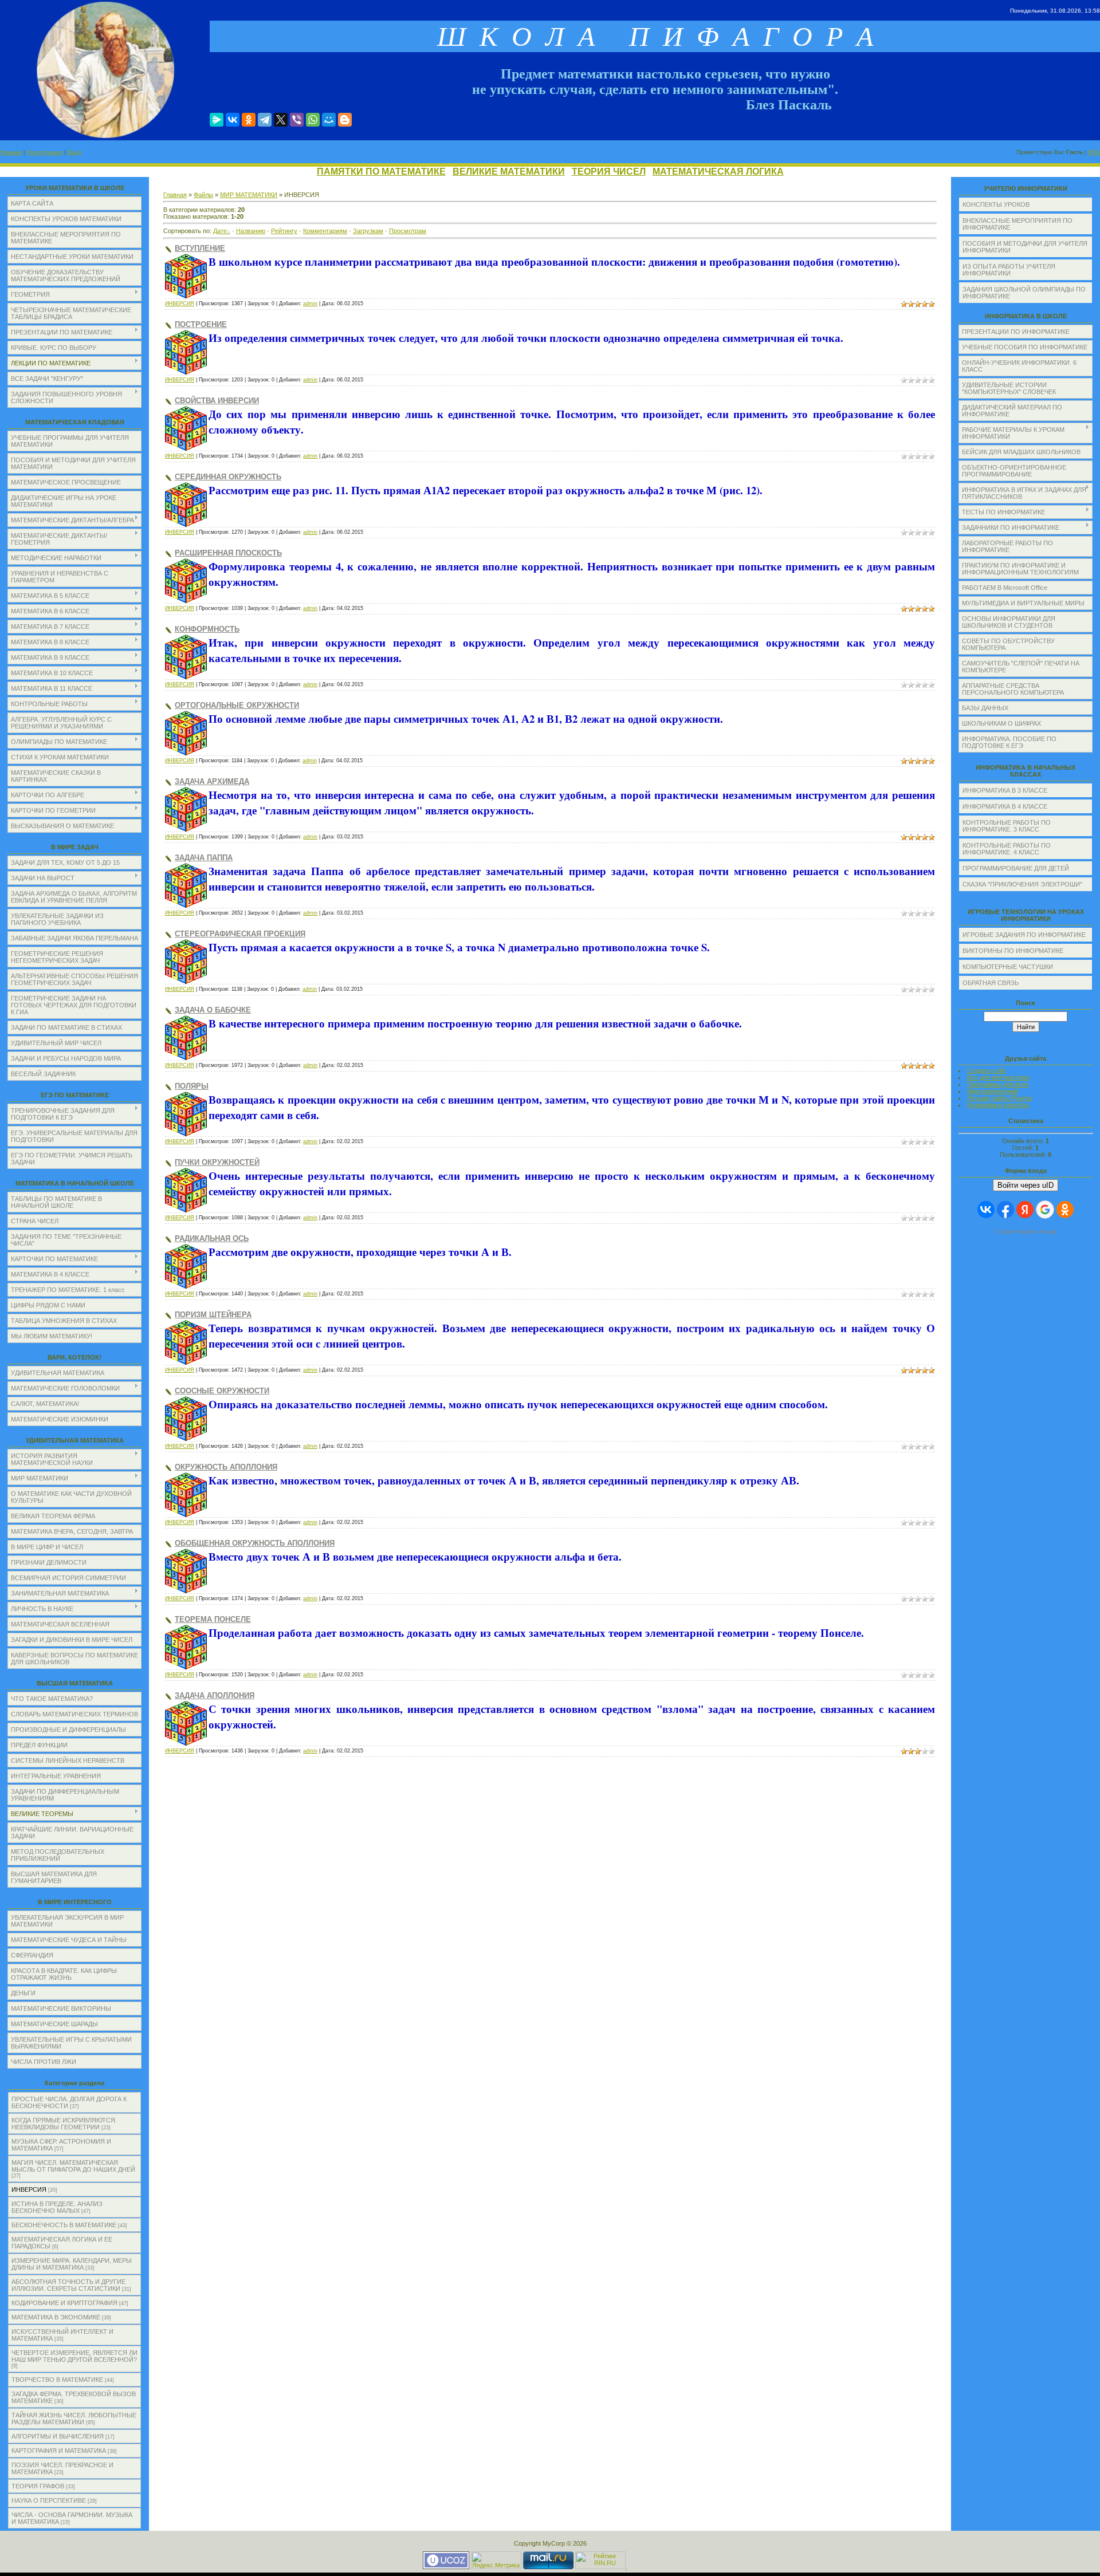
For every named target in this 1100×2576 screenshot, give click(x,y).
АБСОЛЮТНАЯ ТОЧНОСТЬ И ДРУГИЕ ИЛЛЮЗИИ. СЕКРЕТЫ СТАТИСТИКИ (68, 2285)
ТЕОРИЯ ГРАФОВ (38, 2486)
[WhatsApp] (313, 120)
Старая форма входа (1026, 1231)
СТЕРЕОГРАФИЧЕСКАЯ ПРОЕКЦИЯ (240, 934)
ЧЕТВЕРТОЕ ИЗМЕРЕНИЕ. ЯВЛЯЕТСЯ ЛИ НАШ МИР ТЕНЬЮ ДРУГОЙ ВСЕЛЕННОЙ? (74, 2356)
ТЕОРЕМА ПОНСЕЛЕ (213, 1619)
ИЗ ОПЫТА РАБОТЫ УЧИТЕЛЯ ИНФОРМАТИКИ (1009, 270)
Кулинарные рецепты (998, 1105)
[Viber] (297, 120)
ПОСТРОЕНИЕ (201, 324)
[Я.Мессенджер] (217, 120)
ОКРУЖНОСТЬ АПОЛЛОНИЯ (226, 1467)
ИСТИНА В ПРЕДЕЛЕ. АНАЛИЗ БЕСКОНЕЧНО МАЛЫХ (57, 2207)
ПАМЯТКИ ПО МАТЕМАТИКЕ (381, 172)
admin (310, 304)
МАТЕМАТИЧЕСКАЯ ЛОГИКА (718, 172)
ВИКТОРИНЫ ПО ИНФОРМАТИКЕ (1013, 951)
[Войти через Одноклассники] (1065, 1210)
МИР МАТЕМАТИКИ (249, 195)
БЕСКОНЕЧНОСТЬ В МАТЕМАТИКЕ (64, 2225)
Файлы (203, 195)
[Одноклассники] (249, 120)
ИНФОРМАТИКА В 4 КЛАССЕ (1005, 806)
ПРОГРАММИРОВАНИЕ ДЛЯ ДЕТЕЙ (1016, 868)
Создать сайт (987, 1070)
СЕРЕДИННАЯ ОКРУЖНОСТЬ (228, 477)
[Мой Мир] (329, 120)
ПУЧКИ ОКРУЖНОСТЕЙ (217, 1162)
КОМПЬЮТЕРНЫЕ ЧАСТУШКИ (1008, 967)
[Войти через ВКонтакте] (986, 1210)
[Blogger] (345, 120)
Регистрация (45, 152)
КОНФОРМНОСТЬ (207, 629)
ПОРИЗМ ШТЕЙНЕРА (213, 1315)
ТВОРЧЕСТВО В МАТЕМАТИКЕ (57, 2380)
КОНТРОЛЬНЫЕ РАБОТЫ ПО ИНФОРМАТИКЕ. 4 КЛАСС (1007, 849)
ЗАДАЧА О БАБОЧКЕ (213, 1010)
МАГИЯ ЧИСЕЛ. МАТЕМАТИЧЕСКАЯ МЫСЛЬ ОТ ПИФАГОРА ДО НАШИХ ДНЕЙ (73, 2166)
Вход (74, 152)
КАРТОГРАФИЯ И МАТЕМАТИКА (59, 2451)
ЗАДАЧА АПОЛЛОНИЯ (215, 1695)
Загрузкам (368, 231)
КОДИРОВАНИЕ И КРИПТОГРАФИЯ (64, 2303)
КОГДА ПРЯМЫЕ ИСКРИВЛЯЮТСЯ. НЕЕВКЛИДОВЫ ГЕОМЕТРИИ (64, 2124)
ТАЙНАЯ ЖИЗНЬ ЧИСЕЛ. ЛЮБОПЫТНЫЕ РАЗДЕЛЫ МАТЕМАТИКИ (74, 2419)
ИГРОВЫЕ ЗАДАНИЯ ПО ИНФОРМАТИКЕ (1024, 935)
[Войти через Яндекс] (1025, 1210)
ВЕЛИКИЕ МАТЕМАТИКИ (509, 172)
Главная (11, 152)
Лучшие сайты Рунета (999, 1098)
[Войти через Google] (1045, 1210)
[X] (281, 120)
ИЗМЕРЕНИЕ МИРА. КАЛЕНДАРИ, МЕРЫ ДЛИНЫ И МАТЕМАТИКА (72, 2264)
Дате (220, 231)
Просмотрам (408, 231)
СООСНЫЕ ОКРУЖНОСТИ (222, 1391)
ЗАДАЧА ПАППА (204, 858)
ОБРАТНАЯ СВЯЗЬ (991, 983)
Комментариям (325, 231)
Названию (251, 231)
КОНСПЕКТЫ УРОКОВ (996, 204)
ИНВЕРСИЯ (29, 2189)
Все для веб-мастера (998, 1077)
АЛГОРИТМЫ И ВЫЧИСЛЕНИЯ (58, 2436)
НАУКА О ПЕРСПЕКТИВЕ (49, 2500)
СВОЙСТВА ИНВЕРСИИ (217, 401)
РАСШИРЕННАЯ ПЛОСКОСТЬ (228, 553)
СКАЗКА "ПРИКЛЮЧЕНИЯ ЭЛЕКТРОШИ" (1022, 884)
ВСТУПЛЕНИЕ (200, 248)
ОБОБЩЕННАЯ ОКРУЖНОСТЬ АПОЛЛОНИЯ (255, 1543)
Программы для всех (998, 1084)
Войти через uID (1026, 1185)
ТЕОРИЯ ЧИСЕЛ (609, 172)
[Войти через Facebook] (1005, 1210)
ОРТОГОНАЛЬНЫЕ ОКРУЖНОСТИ (237, 705)
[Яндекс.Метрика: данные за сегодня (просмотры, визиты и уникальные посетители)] (496, 2560)
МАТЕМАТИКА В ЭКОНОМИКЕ (56, 2317)
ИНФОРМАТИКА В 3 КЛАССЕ (1005, 790)
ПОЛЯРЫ (192, 1086)
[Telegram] (265, 120)
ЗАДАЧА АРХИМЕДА (212, 781)
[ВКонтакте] (233, 120)
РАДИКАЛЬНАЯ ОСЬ (212, 1238)
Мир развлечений (993, 1091)
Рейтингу (284, 231)
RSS (1094, 152)
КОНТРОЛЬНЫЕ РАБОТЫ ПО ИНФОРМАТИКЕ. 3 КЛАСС (1007, 826)
